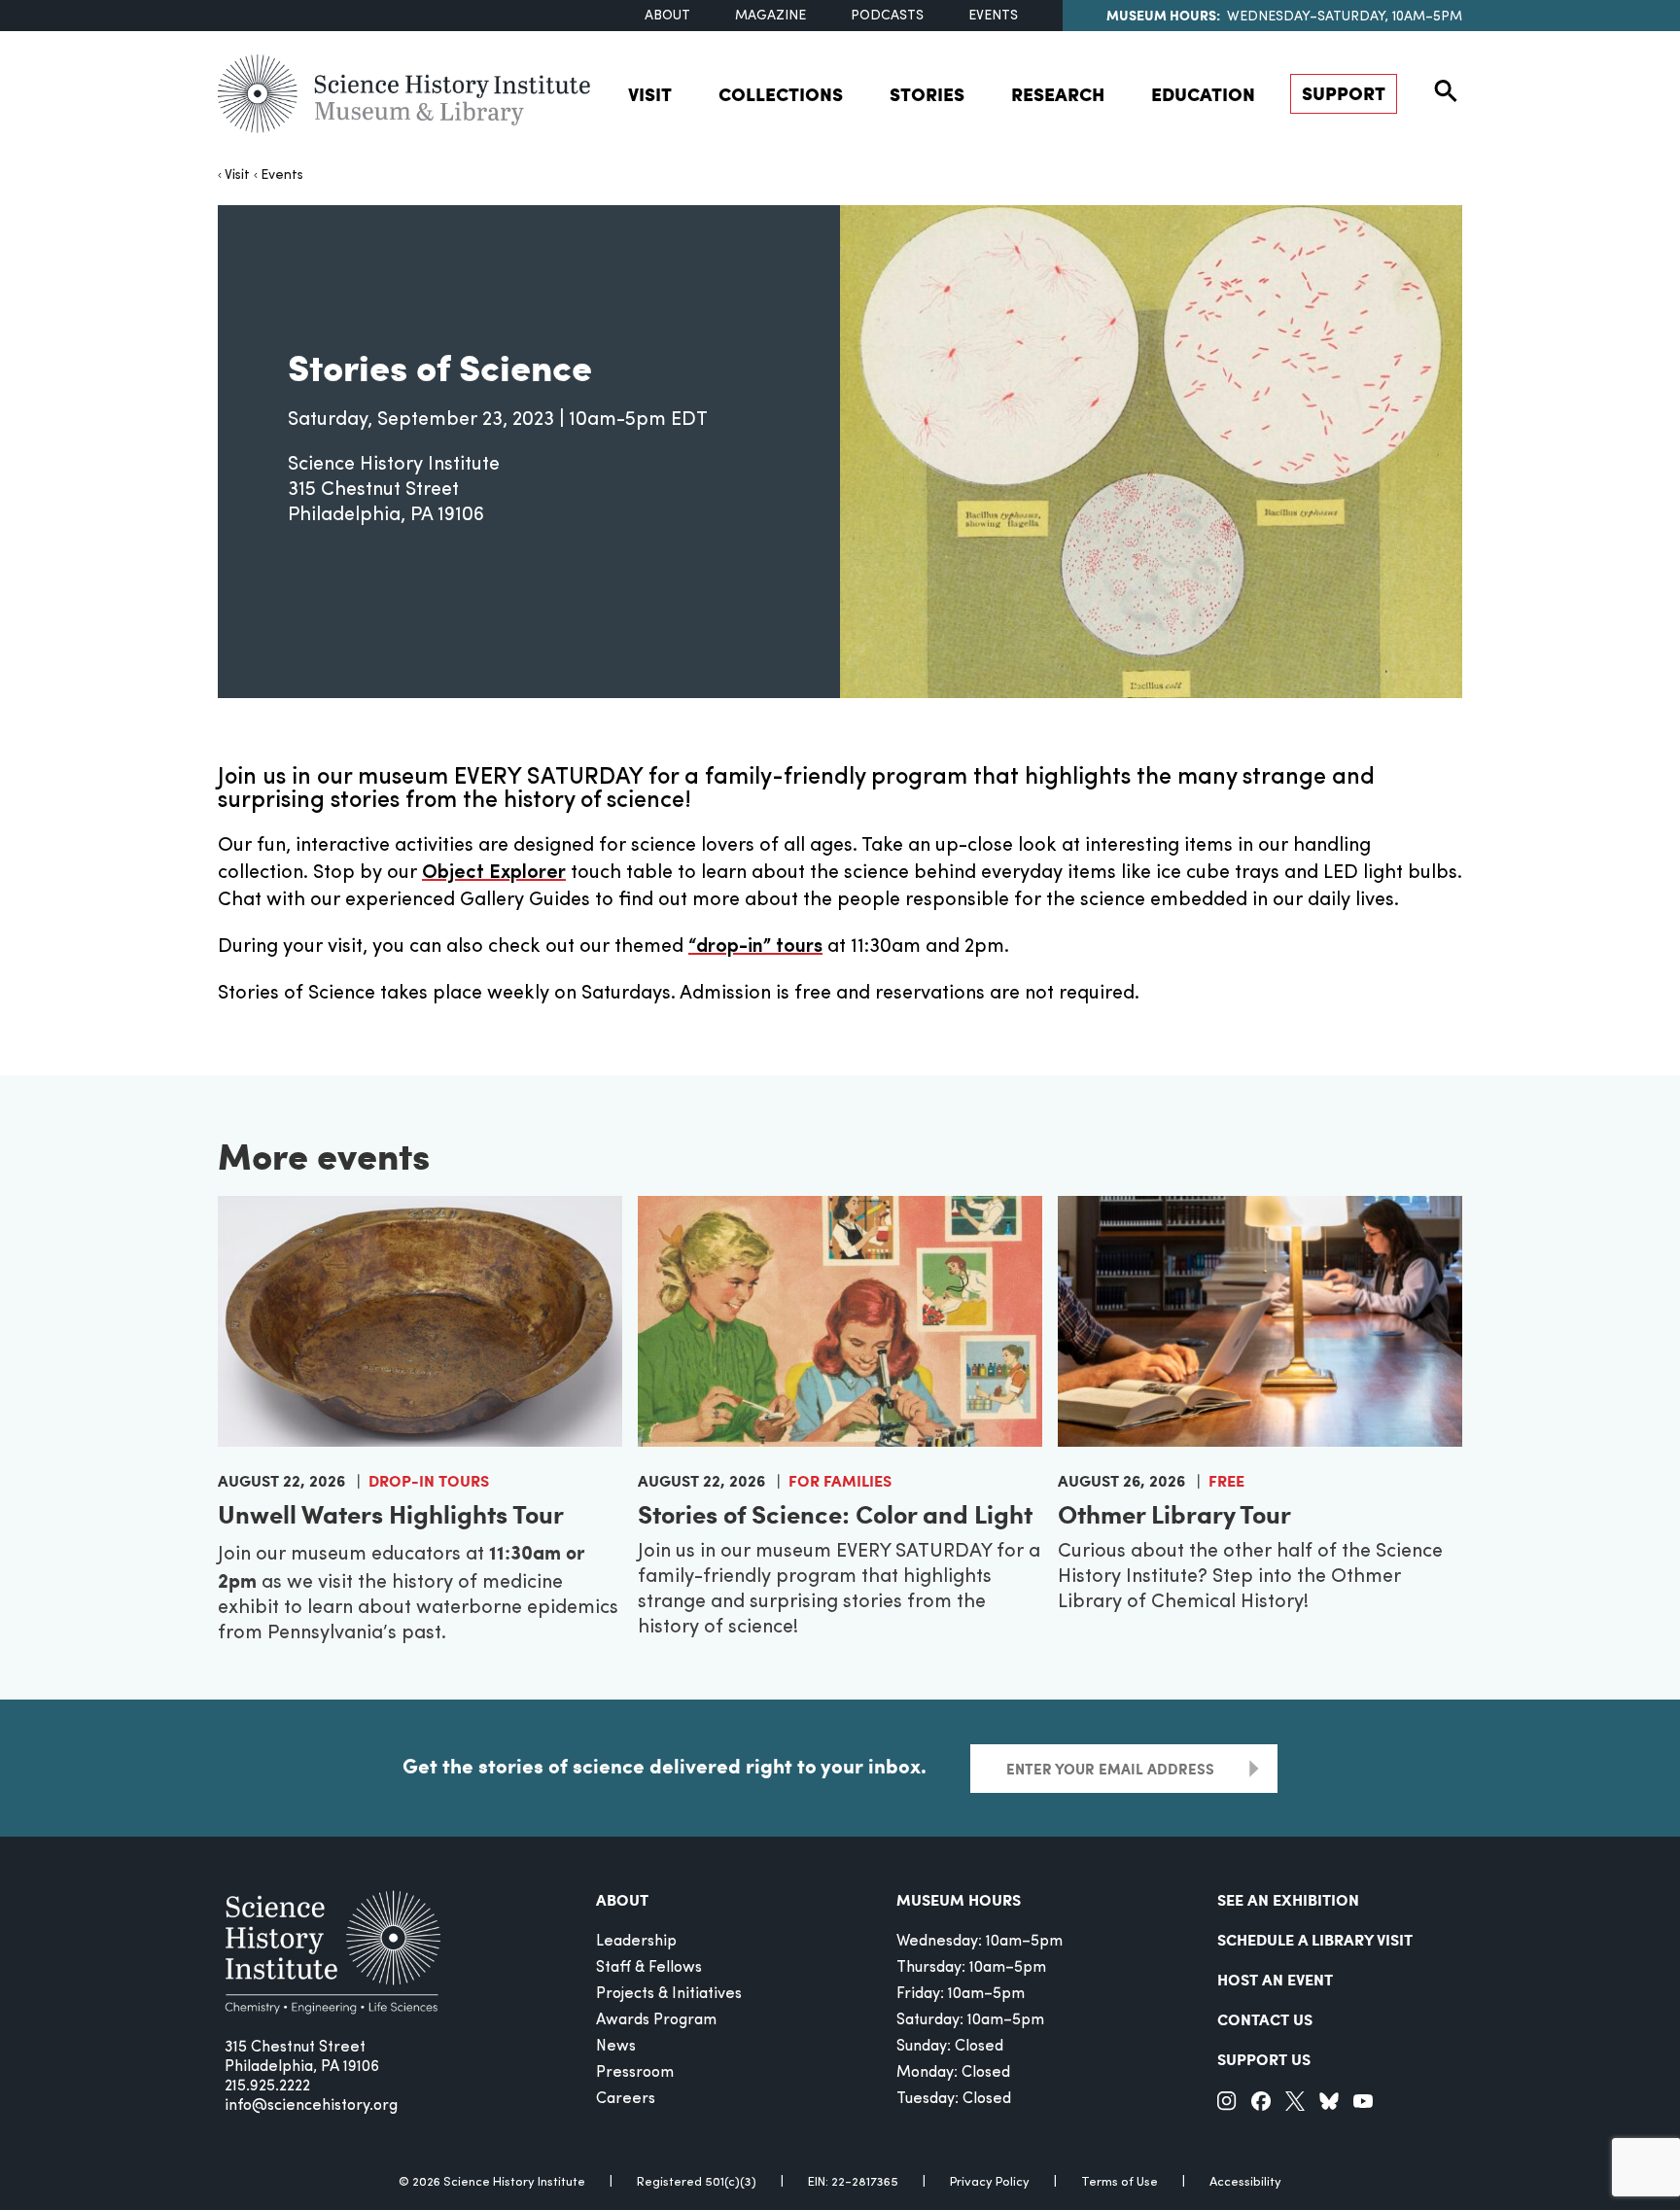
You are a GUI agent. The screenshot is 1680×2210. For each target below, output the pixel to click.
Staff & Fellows (649, 1968)
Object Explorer (494, 873)
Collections (781, 94)
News (616, 2047)
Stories (927, 94)
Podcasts (887, 16)
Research (1058, 94)
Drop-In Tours (429, 1480)
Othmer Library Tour (1174, 1513)
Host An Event (1275, 1979)
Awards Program (656, 2020)
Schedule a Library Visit (1315, 1939)
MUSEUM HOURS (959, 1899)
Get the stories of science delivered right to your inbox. (665, 1766)
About (667, 16)
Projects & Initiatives (669, 1994)
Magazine (770, 16)
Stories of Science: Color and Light (835, 1513)
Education (1203, 94)
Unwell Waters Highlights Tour (391, 1513)
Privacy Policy (990, 2182)
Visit (650, 94)
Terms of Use (1120, 2182)
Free (1226, 1480)
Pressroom (635, 2073)
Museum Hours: (1163, 15)
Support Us (1264, 2059)
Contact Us (1265, 2019)
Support (1344, 93)
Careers (626, 2099)
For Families (840, 1480)
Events (993, 16)
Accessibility (1245, 2182)
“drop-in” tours (755, 947)
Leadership (636, 1942)
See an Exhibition (1288, 1899)
